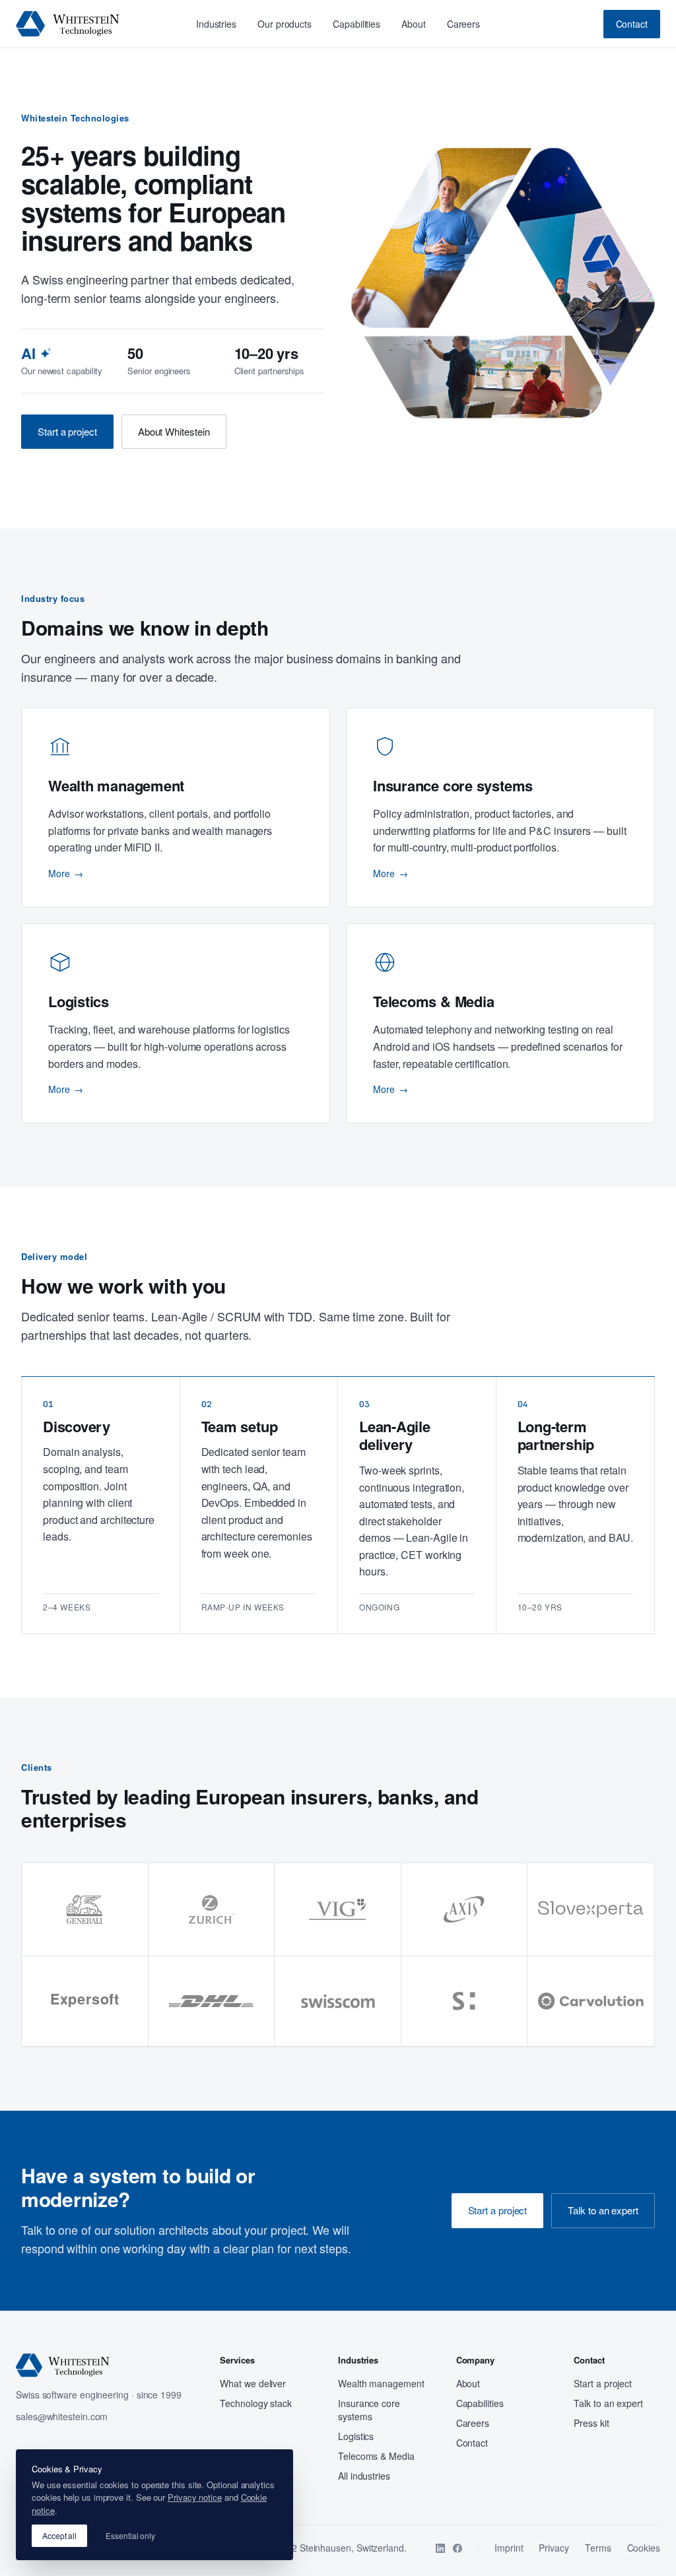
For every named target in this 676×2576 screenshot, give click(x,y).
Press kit (591, 2423)
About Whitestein (174, 431)
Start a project (67, 431)
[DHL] (212, 2001)
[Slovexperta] (591, 1910)
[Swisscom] (338, 2001)
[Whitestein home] (68, 24)
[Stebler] (465, 2001)
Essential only (130, 2535)
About (414, 24)
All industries (364, 2476)
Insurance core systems (369, 2410)
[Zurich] (212, 1910)
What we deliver (253, 2383)
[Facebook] (457, 2548)
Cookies (644, 2548)
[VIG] (338, 1910)
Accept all (59, 2535)
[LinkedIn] (440, 2548)
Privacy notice (195, 2497)
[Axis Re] (465, 1910)
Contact (632, 24)
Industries (216, 24)
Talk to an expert (603, 2210)
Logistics (356, 2436)
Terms (598, 2548)
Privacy (554, 2548)
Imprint (509, 2548)
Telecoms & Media (376, 2456)
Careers (463, 24)
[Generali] (85, 1910)
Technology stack (256, 2403)
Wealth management (381, 2383)
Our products (285, 24)
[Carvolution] (591, 2001)
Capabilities (356, 24)
